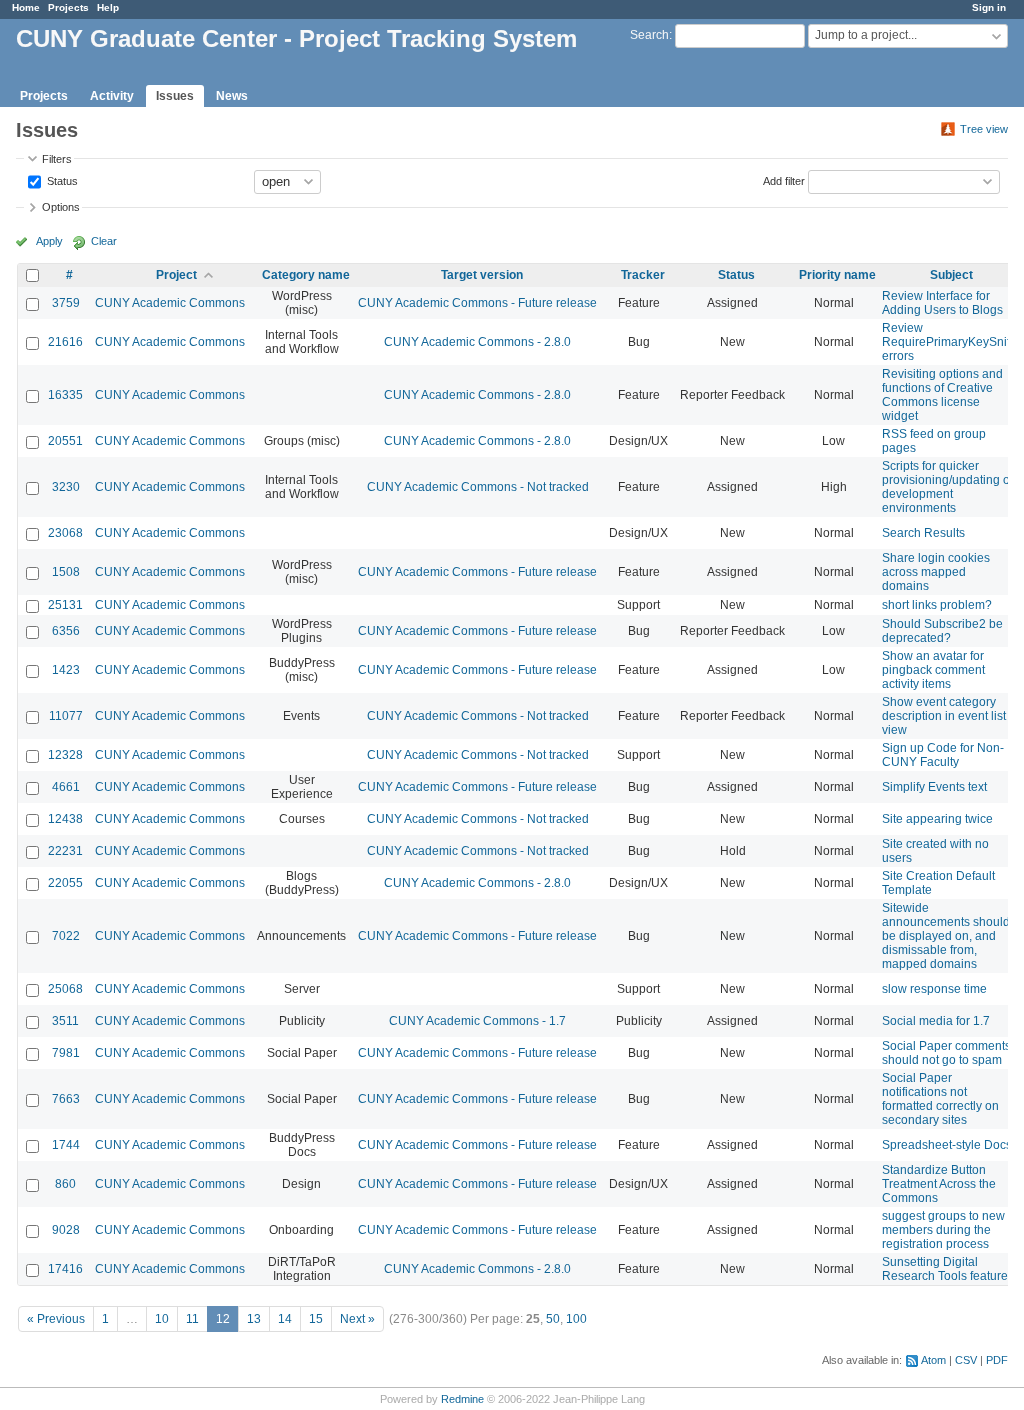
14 (285, 1319)
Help (108, 7)
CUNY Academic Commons (170, 303)
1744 (66, 1145)
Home (26, 7)
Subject (951, 275)
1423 (66, 670)
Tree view (984, 129)
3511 (65, 1021)
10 (162, 1319)
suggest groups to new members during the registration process (943, 1230)
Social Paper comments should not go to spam (946, 1053)
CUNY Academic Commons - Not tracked (478, 487)
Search (649, 35)
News (232, 96)
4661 (66, 787)
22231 (65, 851)
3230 (66, 487)
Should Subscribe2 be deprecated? (942, 631)
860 (65, 1184)
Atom (933, 1360)
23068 (65, 533)
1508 (66, 572)
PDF (997, 1360)
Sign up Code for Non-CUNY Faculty (943, 755)
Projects (68, 7)
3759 (66, 303)
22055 (65, 883)
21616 (65, 342)
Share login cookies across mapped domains (936, 572)
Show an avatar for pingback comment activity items (933, 670)
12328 (65, 755)
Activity (112, 96)
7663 (66, 1099)
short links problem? (937, 605)
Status (61, 180)
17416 (65, 1269)
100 (576, 1319)
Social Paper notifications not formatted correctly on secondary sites (940, 1099)
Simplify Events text (934, 787)
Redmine (462, 1399)
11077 (66, 716)
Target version (482, 275)
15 (316, 1319)
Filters (57, 159)
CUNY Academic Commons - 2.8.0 (477, 342)
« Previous (56, 1319)
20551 (65, 441)
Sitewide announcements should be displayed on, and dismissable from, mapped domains (946, 936)
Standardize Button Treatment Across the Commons (939, 1184)
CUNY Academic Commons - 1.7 (477, 1021)
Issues (175, 96)
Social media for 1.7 (936, 1021)
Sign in (989, 7)
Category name (306, 275)
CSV (966, 1360)
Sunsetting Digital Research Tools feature (945, 1269)
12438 (65, 819)
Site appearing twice (937, 819)
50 (553, 1319)
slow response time (934, 989)
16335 (65, 395)
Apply (49, 241)
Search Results (923, 533)
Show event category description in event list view (944, 716)
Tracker (643, 275)
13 (254, 1319)
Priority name (837, 275)
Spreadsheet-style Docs (947, 1145)
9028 (66, 1230)
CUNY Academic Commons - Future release (477, 303)
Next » (357, 1319)
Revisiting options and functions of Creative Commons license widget (942, 395)
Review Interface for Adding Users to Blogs (942, 303)
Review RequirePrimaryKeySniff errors (947, 342)
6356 (66, 631)
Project (176, 275)
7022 (66, 936)
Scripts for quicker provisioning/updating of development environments (947, 487)
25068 (65, 989)
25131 (65, 605)
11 (192, 1319)
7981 (66, 1053)
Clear (104, 241)
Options (61, 207)
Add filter (784, 180)
